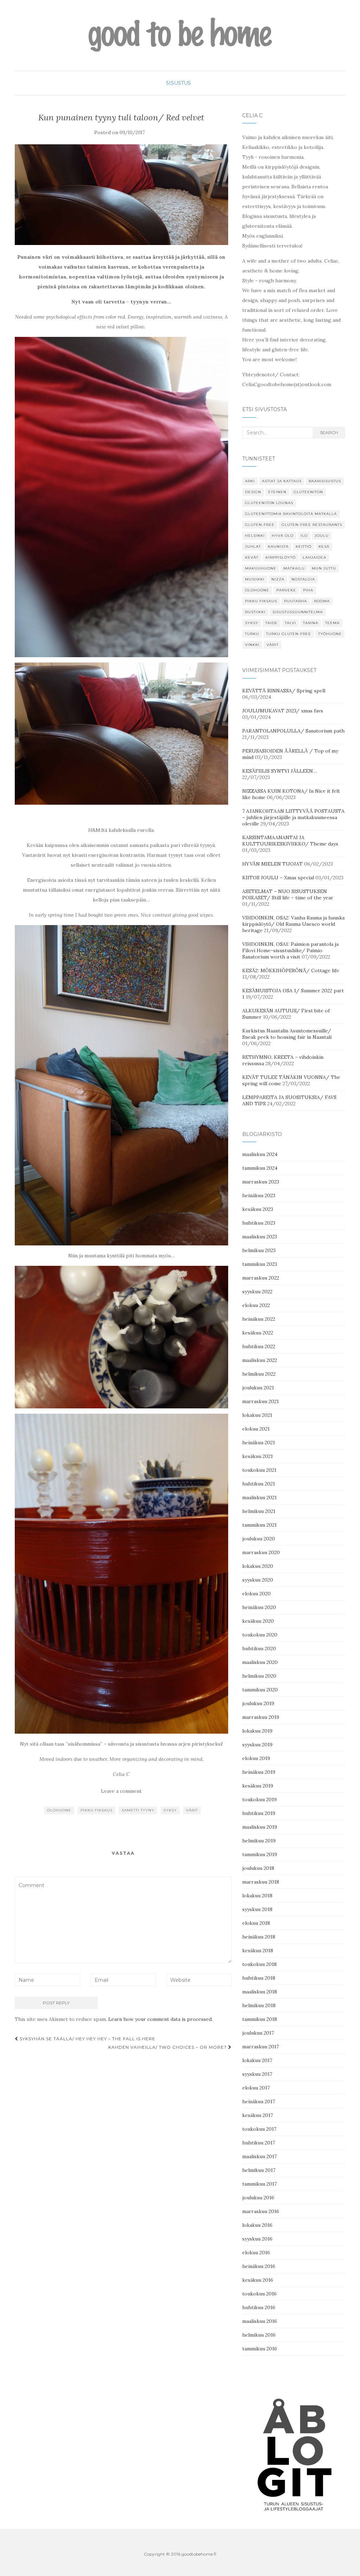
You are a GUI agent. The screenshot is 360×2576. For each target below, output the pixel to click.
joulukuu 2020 (259, 1539)
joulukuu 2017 (258, 2033)
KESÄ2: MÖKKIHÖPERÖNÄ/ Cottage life (291, 970)
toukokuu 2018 (259, 1964)
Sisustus (178, 83)
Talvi (290, 623)
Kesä (324, 546)
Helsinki (255, 536)
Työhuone (330, 634)
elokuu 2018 (256, 1923)
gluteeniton (308, 492)
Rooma (322, 601)
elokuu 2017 (256, 2088)
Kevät (252, 557)
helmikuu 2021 (259, 1511)
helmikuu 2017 (259, 2170)
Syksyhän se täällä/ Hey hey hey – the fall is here (87, 2039)
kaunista (278, 546)
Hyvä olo (283, 536)
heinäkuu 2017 (259, 2101)
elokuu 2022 (256, 1305)
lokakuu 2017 (257, 2060)
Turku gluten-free (289, 634)
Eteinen (277, 492)
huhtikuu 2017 (259, 2143)
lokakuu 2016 (257, 2225)
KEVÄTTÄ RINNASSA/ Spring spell (284, 691)
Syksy (170, 1810)
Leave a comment (121, 1791)
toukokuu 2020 (260, 1635)
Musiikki (255, 579)
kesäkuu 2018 (258, 1950)
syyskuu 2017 (257, 2074)
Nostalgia (303, 579)
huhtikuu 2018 (259, 1978)
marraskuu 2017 (261, 2047)
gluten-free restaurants (312, 525)
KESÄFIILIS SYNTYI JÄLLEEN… (279, 771)
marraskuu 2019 (261, 1717)
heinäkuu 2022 (259, 1319)
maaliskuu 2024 (260, 1154)
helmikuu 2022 (259, 1374)
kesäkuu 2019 (258, 1786)
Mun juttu (324, 568)
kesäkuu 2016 (258, 2280)
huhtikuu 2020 (259, 1648)
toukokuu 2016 (259, 2294)
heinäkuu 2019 (259, 1772)
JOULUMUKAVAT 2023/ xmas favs (283, 711)
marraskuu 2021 (261, 1401)
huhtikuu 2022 (259, 1346)
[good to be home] (180, 35)
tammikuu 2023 (260, 1264)
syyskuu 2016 (257, 2239)
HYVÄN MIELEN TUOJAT (272, 864)
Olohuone (59, 1810)
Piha (308, 590)
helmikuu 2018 (259, 2005)
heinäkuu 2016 (259, 2266)
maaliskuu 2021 (259, 1497)
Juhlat (253, 546)
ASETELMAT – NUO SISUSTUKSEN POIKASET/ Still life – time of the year (288, 894)
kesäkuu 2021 (258, 1456)
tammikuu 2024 (260, 1168)
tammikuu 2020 (260, 1690)
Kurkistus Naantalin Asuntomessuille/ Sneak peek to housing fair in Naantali (287, 1034)
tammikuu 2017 (259, 2184)
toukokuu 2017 (259, 2129)
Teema (332, 623)
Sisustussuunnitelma (298, 612)
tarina (311, 623)
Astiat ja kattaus (282, 481)
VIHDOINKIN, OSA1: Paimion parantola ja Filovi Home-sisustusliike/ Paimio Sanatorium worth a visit (290, 950)
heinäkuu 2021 (259, 1443)
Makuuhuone (261, 568)
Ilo (304, 536)
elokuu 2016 (256, 2253)
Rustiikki (255, 612)
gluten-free (260, 525)
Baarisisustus (325, 481)
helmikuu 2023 (259, 1250)
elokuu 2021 (256, 1429)
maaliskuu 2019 (260, 1827)
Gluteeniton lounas (269, 503)
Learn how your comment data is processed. (160, 2019)
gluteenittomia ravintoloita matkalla (291, 514)
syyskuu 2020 (258, 1580)
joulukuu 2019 (258, 1703)
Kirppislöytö (281, 557)
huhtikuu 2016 (259, 2307)
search (329, 432)
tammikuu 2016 (260, 2349)
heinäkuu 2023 (259, 1195)
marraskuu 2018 (261, 1882)
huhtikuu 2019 (259, 1813)
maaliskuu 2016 (260, 2321)
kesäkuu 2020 (258, 1621)
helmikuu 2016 (259, 2335)
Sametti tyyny (138, 1810)
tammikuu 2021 (259, 1525)
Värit (192, 1810)
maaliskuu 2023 (260, 1237)
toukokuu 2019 (259, 1799)
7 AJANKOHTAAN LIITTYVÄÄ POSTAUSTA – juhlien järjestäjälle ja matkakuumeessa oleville (293, 817)
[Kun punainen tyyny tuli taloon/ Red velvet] (121, 194)
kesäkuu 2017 (258, 2115)
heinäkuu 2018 (259, 1937)
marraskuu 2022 (261, 1278)
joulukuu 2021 (258, 1388)
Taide (272, 623)
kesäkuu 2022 (258, 1333)
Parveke (286, 590)
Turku (252, 634)
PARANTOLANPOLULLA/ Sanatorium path (293, 731)
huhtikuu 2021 (259, 1484)
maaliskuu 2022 (260, 1360)
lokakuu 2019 (257, 1731)
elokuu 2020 (256, 1594)
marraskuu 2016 (261, 2211)
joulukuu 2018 (258, 1868)
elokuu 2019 (256, 1758)
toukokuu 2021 (259, 1470)
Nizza (278, 579)
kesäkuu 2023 (258, 1209)
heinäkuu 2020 (259, 1607)
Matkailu (294, 568)
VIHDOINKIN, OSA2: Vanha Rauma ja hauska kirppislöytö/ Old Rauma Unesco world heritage (293, 924)
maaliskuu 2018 (260, 1992)
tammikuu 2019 (260, 1854)
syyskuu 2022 (257, 1292)
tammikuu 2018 (260, 2019)
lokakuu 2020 (258, 1566)
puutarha (295, 601)
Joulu (322, 536)
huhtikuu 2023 (259, 1223)
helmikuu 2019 (259, 1841)
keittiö (304, 546)
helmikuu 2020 (259, 1676)
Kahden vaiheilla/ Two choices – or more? (168, 2047)
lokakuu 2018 (257, 1896)
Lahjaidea (314, 557)
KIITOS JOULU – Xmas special (278, 878)
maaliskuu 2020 (260, 1662)
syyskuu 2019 (257, 1745)
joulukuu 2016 (258, 2198)
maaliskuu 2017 (259, 2156)
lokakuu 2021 (257, 1415)
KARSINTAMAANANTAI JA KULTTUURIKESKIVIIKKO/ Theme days (290, 841)
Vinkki (252, 645)
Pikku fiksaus (97, 1810)
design (253, 492)
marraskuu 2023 (261, 1182)
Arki (250, 481)
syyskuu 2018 (257, 1909)
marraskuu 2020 (261, 1552)
